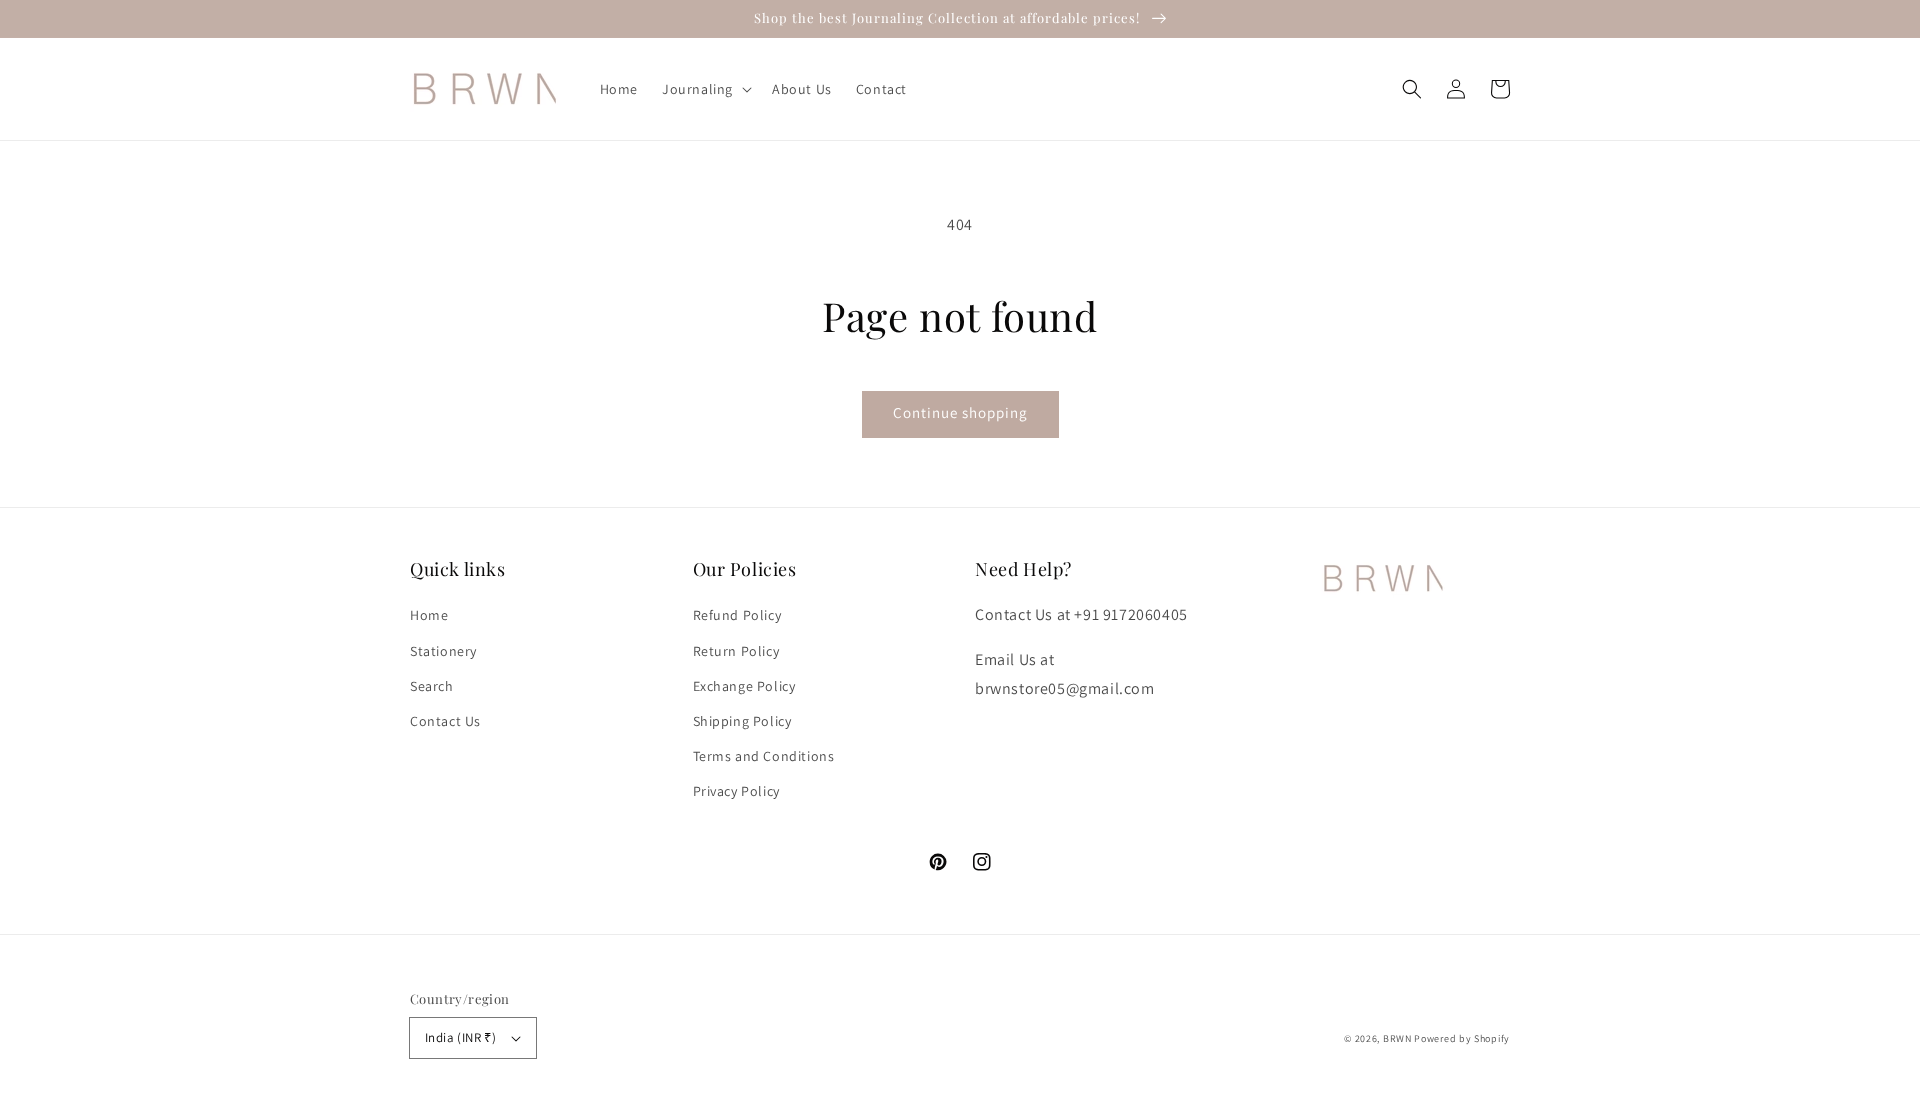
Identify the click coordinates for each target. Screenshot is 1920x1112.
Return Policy (736, 651)
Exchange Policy (744, 686)
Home (429, 615)
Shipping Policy (742, 721)
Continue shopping (960, 412)
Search (432, 686)
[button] (1412, 89)
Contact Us (445, 721)
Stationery (443, 651)
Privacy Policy (736, 791)
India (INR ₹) (460, 1037)
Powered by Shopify (1462, 1038)
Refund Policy (737, 615)
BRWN (1399, 1038)
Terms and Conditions (764, 756)
